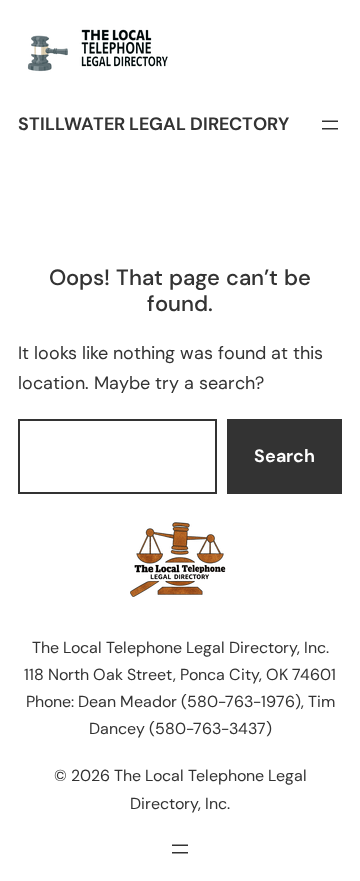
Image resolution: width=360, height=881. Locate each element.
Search (284, 456)
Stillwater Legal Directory (153, 124)
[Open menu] (330, 125)
